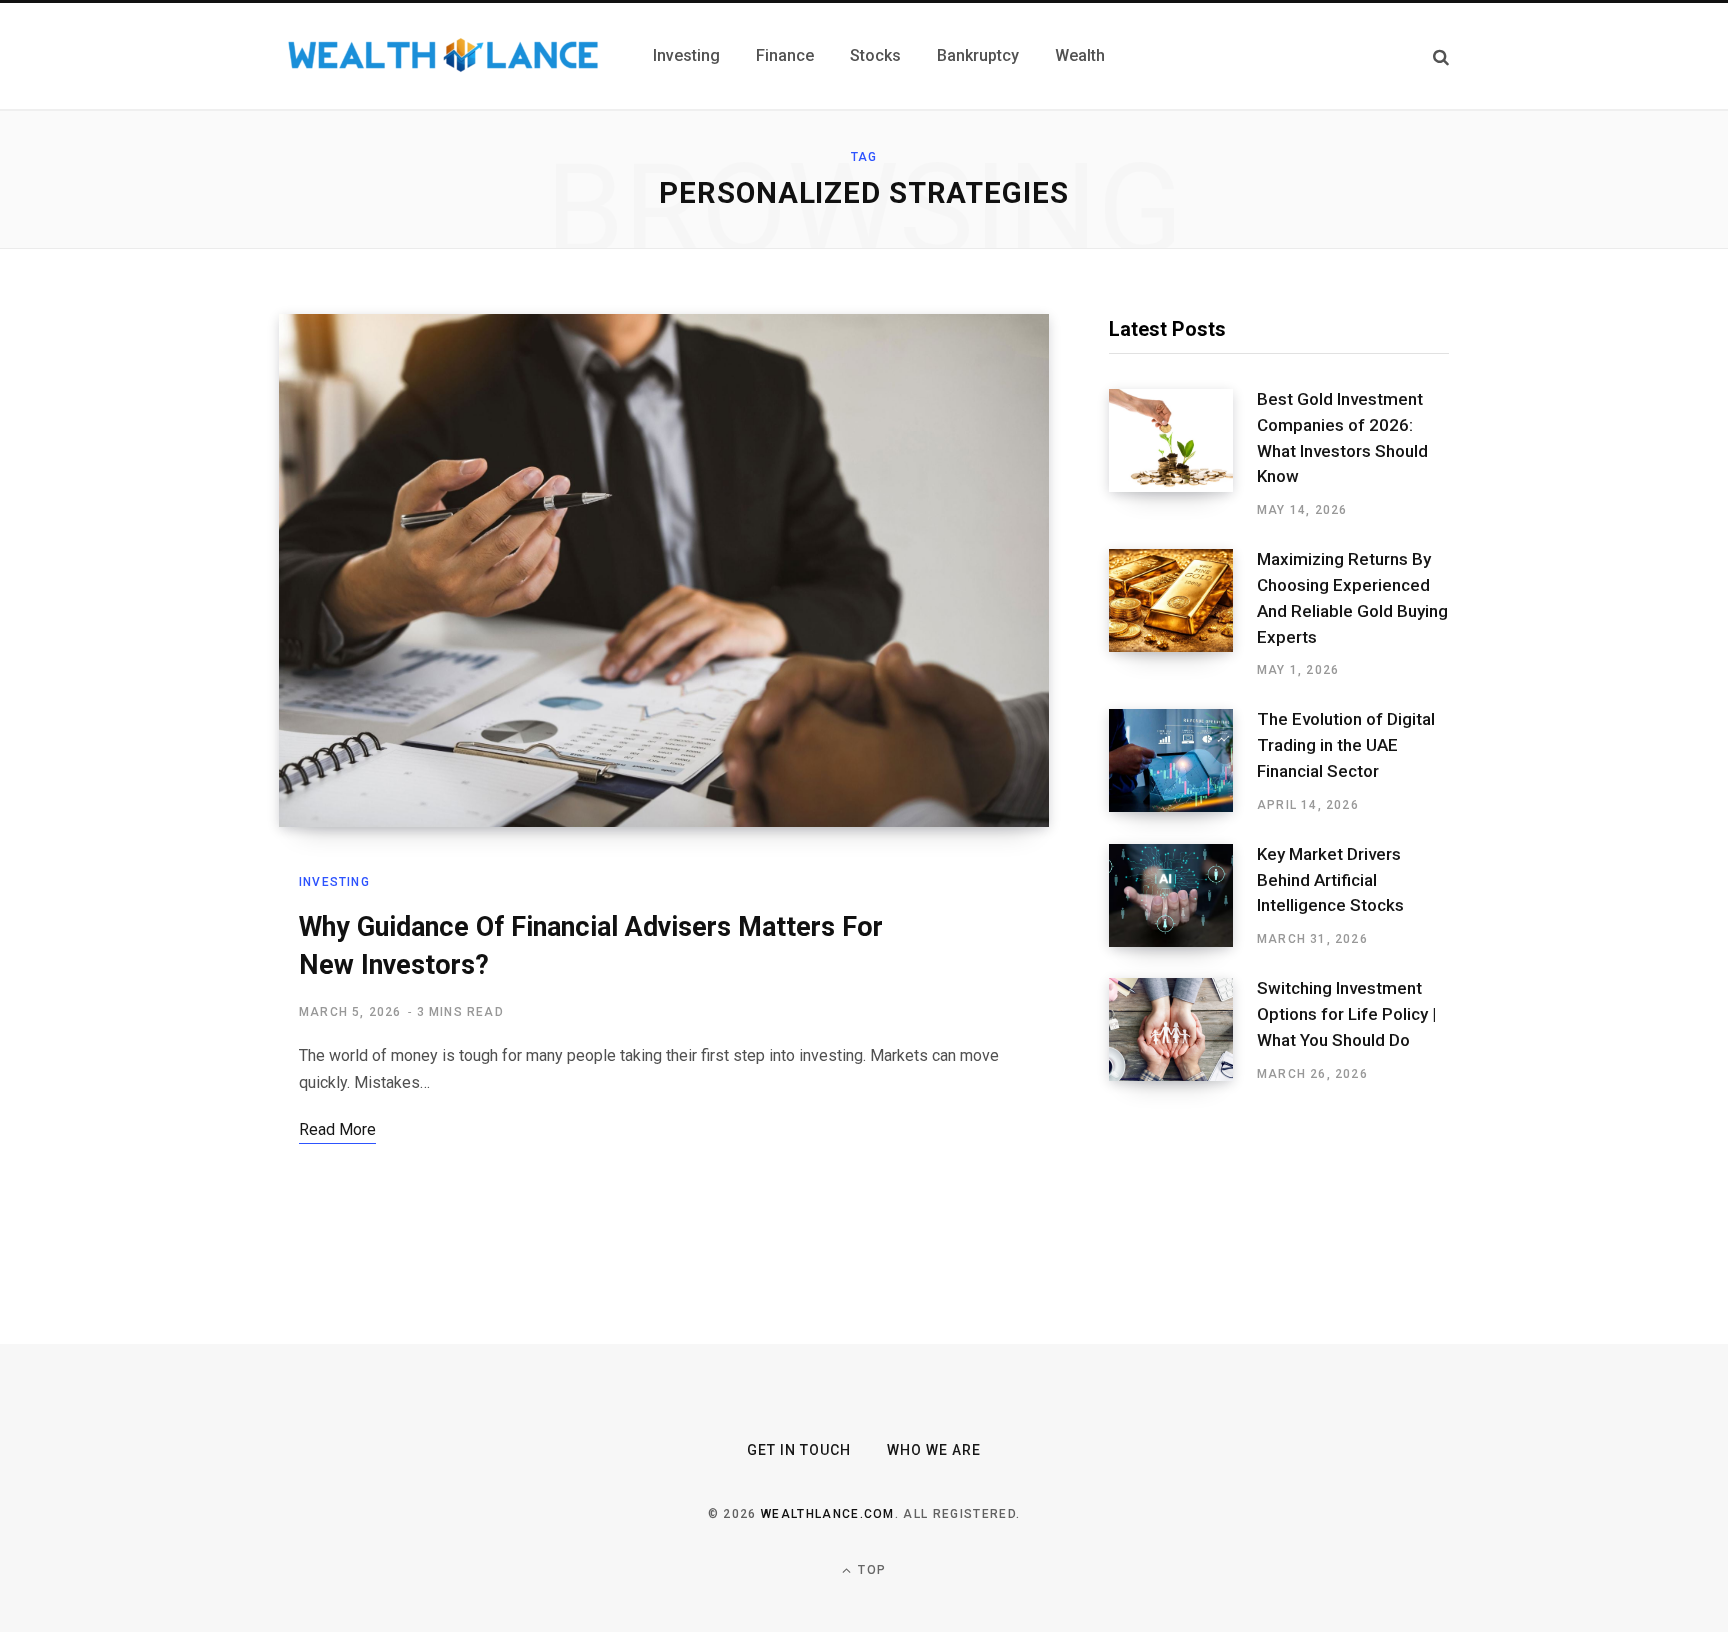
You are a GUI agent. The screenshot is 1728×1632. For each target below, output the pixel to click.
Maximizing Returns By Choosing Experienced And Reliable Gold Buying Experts (1352, 597)
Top (870, 1570)
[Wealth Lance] (442, 56)
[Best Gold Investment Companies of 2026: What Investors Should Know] (1183, 454)
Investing (334, 882)
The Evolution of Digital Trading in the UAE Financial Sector (1346, 745)
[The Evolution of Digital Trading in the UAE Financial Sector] (1183, 761)
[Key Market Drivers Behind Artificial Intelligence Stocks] (1183, 896)
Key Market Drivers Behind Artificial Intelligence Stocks (1330, 880)
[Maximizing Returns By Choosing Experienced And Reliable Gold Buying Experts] (1183, 614)
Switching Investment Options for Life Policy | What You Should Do (1346, 1014)
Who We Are (934, 1450)
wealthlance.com (828, 1514)
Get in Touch (799, 1450)
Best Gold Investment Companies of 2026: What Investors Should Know (1342, 437)
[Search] (1441, 56)
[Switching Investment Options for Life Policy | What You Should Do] (1183, 1030)
